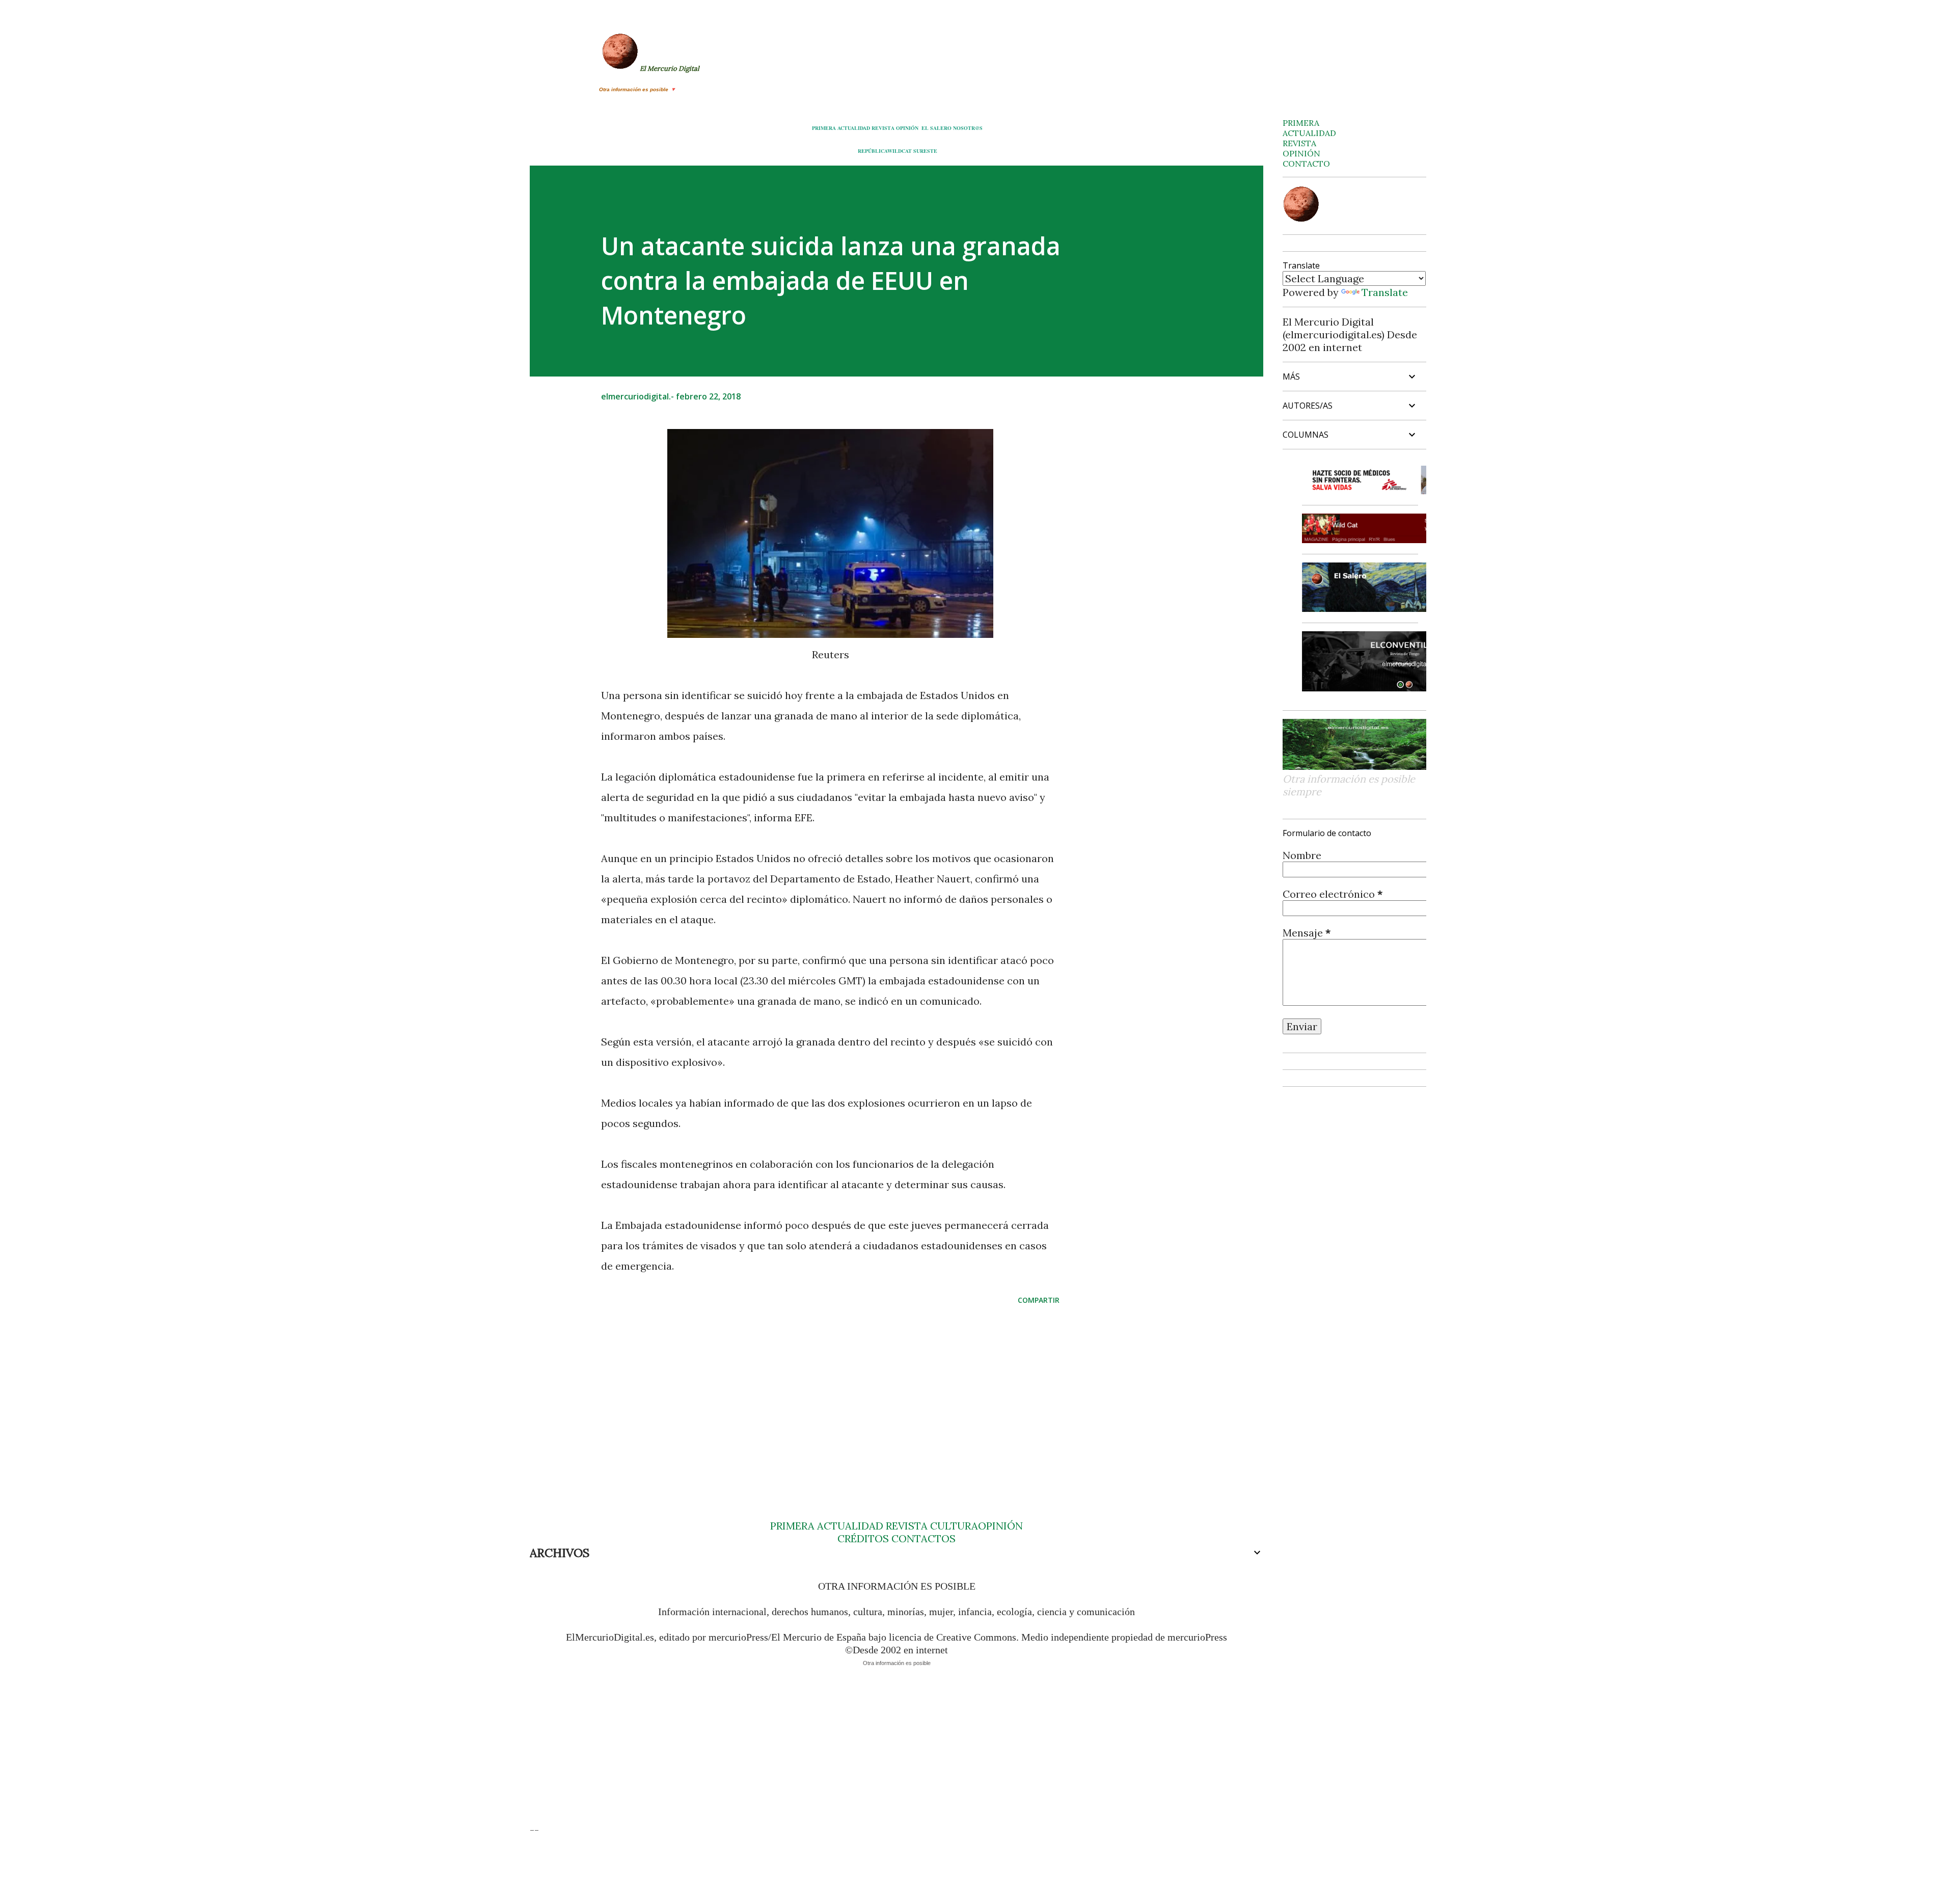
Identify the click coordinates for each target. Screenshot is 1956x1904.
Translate (1385, 292)
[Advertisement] (814, 1392)
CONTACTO (1306, 164)
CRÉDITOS (863, 1538)
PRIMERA (824, 128)
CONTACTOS (922, 1538)
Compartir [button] (1039, 1300)
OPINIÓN (907, 128)
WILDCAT (900, 151)
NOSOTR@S (968, 128)
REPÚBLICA (873, 151)
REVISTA (883, 128)
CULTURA (954, 1526)
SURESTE (925, 151)
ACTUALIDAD (854, 128)
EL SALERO (936, 128)
